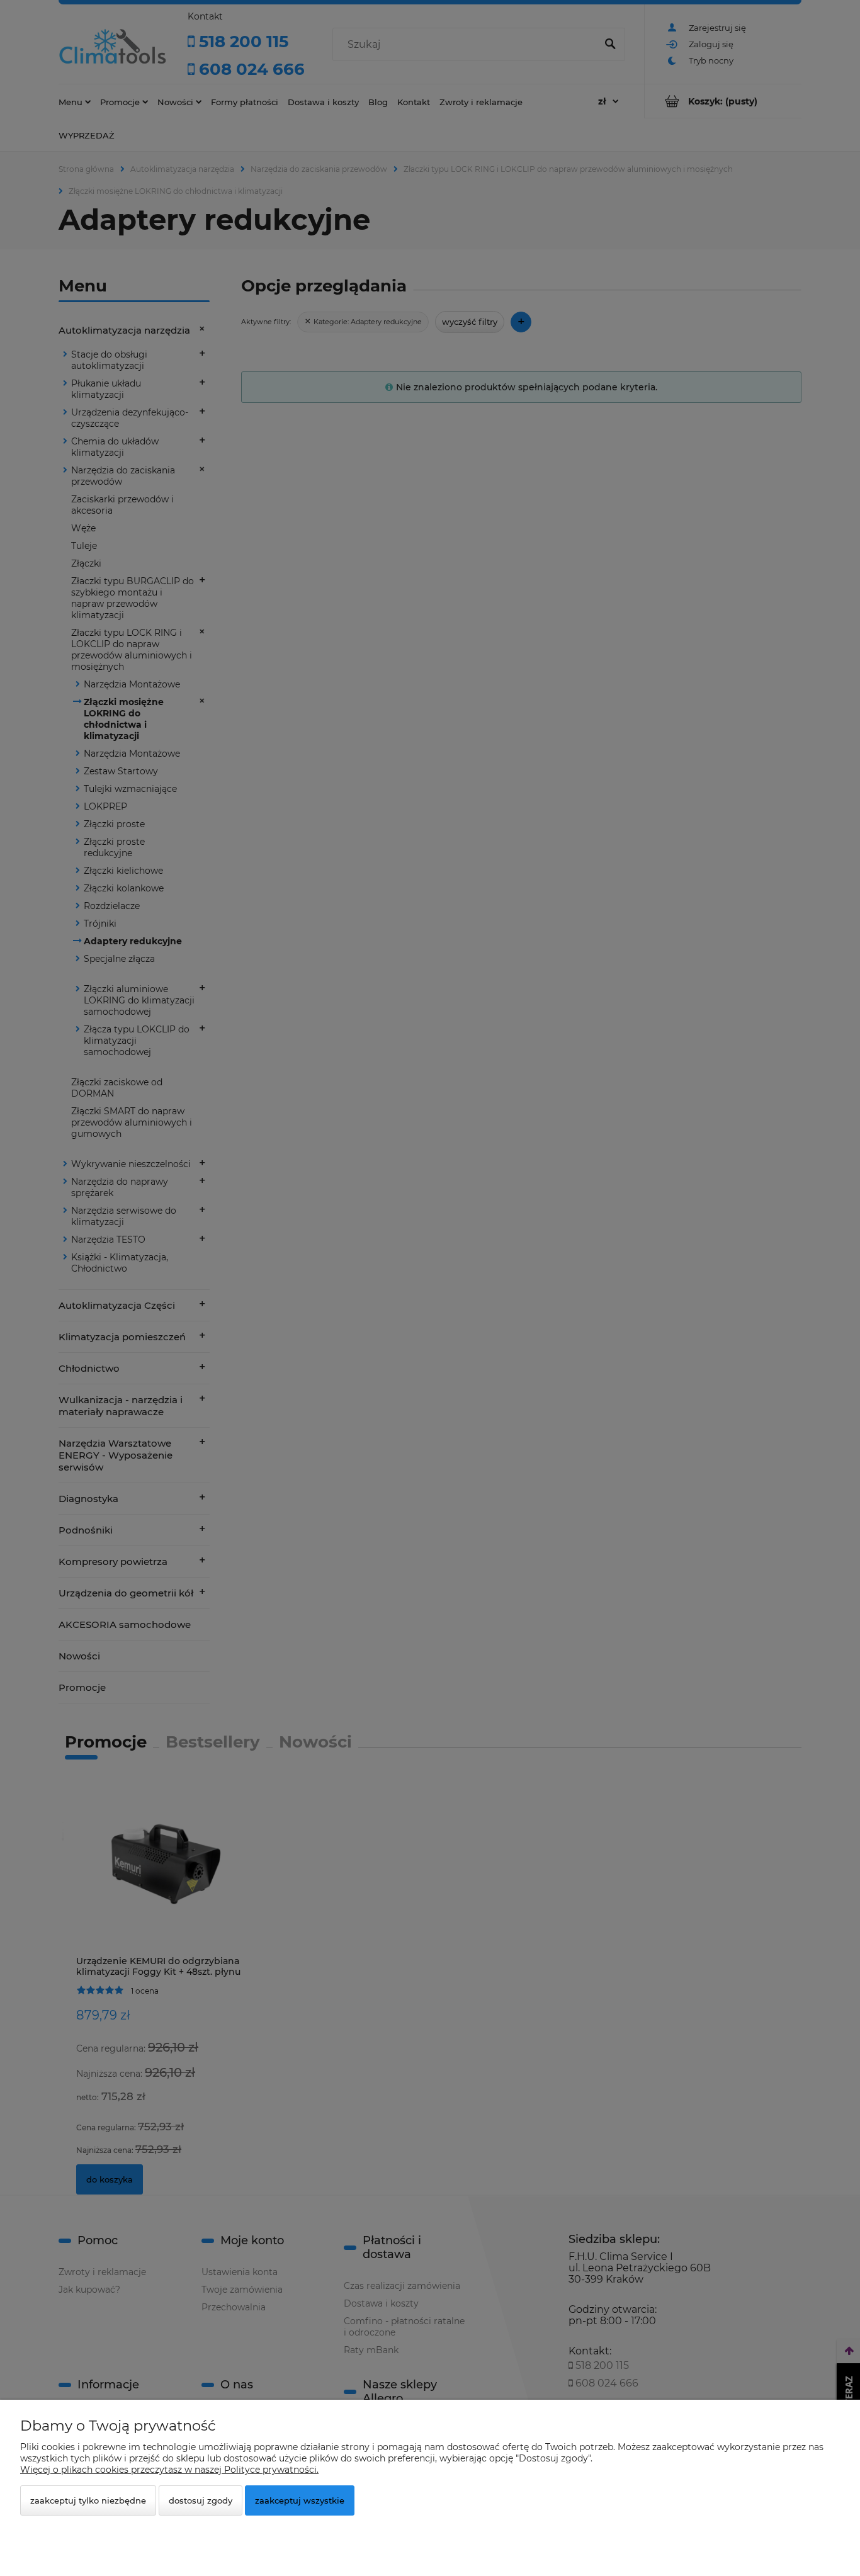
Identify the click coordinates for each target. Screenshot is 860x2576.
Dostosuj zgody (201, 2500)
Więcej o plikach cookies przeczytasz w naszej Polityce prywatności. (169, 2470)
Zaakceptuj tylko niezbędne (88, 2500)
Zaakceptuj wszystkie (300, 2500)
